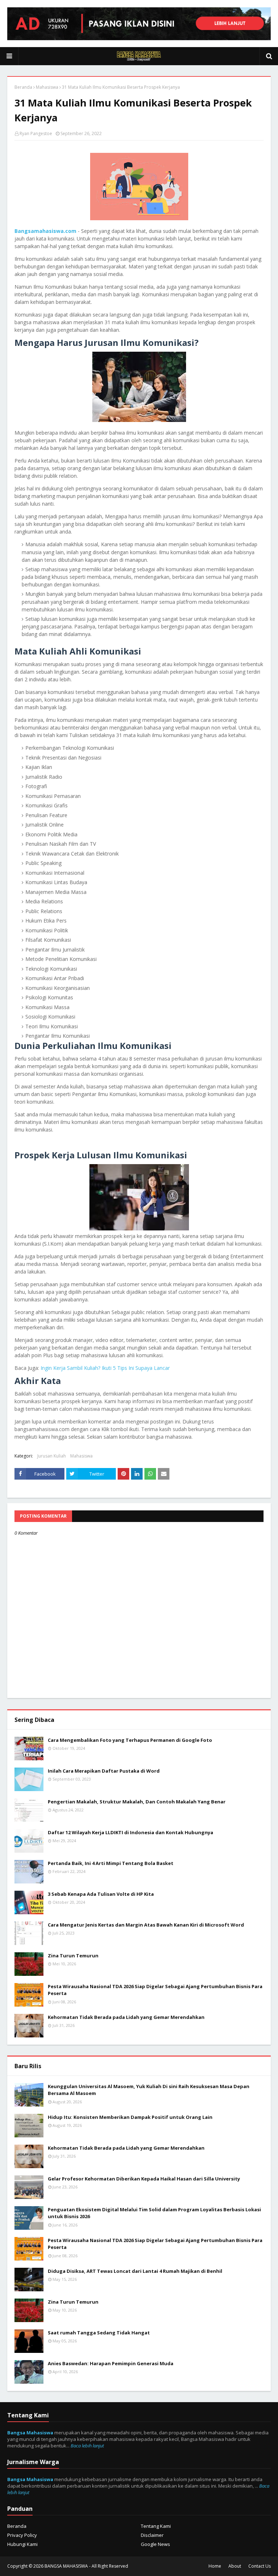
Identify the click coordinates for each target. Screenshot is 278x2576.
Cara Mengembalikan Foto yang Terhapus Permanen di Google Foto (130, 1740)
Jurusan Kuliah (52, 1456)
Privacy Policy (22, 2535)
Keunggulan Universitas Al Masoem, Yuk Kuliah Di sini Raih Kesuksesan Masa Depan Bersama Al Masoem (149, 2090)
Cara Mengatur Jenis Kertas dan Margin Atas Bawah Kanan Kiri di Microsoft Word (146, 1925)
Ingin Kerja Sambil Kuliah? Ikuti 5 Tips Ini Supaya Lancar (105, 1368)
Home (215, 2566)
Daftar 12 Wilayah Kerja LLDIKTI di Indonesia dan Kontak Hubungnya (130, 1832)
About (235, 2566)
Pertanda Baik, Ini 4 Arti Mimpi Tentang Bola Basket (111, 1863)
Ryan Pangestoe (36, 133)
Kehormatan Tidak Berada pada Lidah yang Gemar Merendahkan (126, 2017)
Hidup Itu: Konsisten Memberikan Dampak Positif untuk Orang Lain (130, 2117)
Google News (155, 2544)
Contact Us (260, 2566)
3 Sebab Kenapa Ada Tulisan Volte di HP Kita (101, 1894)
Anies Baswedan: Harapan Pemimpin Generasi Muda (111, 2363)
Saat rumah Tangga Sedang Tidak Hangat (99, 2333)
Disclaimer (152, 2535)
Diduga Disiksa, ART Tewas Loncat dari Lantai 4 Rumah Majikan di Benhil (135, 2271)
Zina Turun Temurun (73, 1956)
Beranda (23, 87)
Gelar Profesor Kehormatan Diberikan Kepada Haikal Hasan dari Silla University (144, 2179)
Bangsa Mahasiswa (30, 2433)
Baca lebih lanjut (87, 2446)
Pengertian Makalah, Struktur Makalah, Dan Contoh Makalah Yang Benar (137, 1802)
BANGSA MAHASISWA (66, 2566)
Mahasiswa (47, 87)
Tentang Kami (156, 2526)
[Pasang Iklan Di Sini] (139, 38)
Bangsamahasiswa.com (45, 231)
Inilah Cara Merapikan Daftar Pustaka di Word (104, 1771)
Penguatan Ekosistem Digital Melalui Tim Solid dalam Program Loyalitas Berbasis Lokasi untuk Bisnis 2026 (154, 2213)
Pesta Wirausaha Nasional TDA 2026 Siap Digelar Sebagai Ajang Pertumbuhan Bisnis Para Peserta (155, 1990)
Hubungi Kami (22, 2544)
